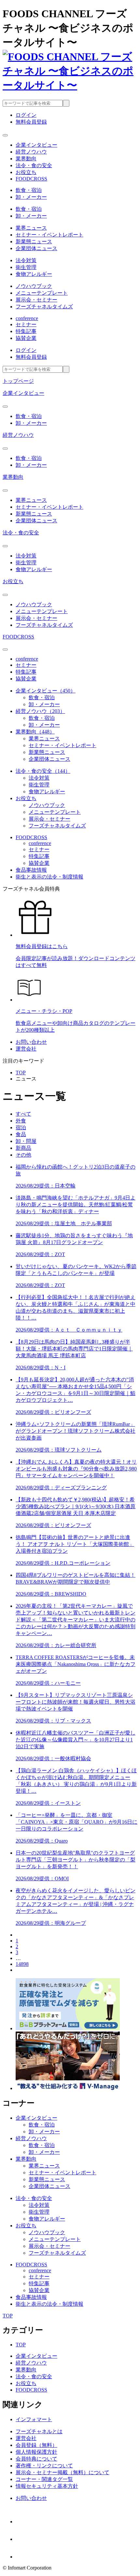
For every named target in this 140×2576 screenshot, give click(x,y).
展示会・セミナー (36, 300)
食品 (21, 1134)
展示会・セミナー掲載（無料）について (63, 2472)
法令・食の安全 (21, 533)
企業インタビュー (23, 393)
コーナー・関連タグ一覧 (44, 2479)
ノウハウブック (34, 286)
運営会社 (26, 1049)
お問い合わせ (31, 1042)
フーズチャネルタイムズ (44, 307)
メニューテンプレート (42, 293)
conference (27, 318)
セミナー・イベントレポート (49, 235)
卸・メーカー (31, 197)
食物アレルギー (34, 274)
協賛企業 (26, 338)
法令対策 (26, 260)
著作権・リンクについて (44, 2466)
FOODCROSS (18, 637)
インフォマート (34, 2419)
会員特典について (36, 2459)
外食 (21, 1121)
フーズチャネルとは (39, 2431)
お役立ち (13, 581)
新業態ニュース (34, 241)
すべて (23, 1114)
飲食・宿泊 (29, 190)
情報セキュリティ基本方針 (47, 2486)
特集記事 (26, 331)
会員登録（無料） (36, 2445)
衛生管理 (26, 267)
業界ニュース (31, 228)
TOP (21, 1073)
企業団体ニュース (36, 248)
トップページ (18, 381)
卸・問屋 (26, 1141)
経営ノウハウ (18, 435)
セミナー (26, 324)
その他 (23, 1155)
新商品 (23, 1148)
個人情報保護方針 (36, 2452)
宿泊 (21, 1127)
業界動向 (13, 477)
